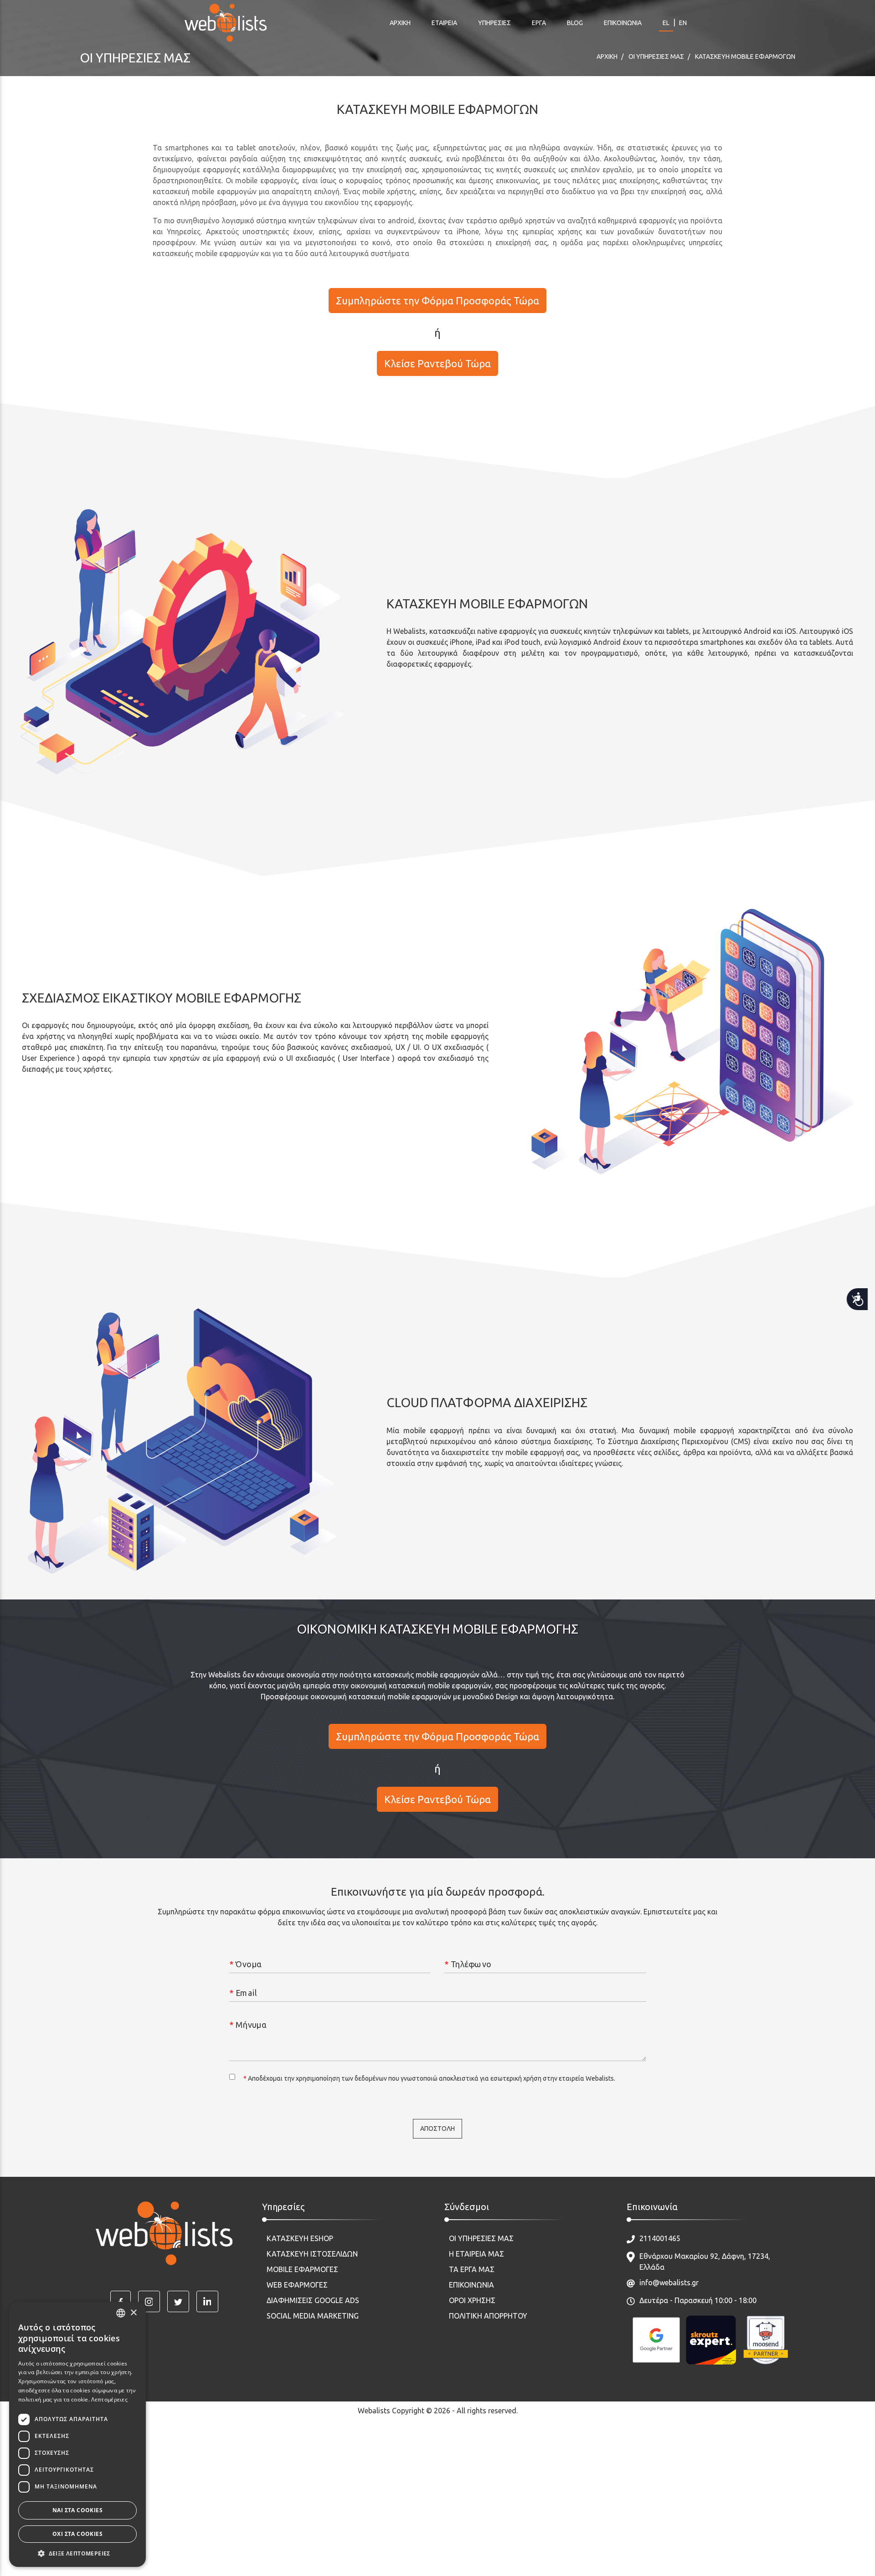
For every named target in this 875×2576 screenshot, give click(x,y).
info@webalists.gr (669, 2283)
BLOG (575, 23)
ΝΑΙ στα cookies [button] (77, 2510)
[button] (77, 2553)
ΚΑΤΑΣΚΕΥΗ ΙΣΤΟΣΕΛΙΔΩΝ (312, 2254)
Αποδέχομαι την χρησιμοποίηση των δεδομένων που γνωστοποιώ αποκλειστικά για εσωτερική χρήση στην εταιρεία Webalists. (429, 2078)
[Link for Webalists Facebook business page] (121, 2301)
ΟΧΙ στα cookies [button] (77, 2534)
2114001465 (660, 2238)
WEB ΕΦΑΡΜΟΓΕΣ (297, 2285)
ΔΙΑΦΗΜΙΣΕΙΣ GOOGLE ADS (313, 2300)
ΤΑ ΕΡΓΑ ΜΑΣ (472, 2269)
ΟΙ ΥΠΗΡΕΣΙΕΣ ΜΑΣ (481, 2238)
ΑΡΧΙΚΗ (400, 23)
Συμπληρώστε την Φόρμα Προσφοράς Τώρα (437, 301)
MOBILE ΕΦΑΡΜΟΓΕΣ (302, 2269)
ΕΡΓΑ (539, 23)
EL (666, 23)
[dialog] (77, 2434)
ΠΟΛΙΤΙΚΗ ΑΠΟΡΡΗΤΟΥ (488, 2316)
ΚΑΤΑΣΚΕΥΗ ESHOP (300, 2238)
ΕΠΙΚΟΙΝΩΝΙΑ (623, 23)
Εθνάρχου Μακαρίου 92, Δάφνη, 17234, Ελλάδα (705, 2262)
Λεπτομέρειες (109, 2399)
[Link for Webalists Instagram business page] (149, 2301)
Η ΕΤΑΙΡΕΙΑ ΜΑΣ (476, 2254)
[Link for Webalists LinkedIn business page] (207, 2301)
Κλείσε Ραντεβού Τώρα (437, 363)
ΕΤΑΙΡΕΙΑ (444, 23)
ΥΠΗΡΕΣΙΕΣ (494, 23)
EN (683, 23)
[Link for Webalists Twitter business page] (178, 2301)
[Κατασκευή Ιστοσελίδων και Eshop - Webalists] (164, 2233)
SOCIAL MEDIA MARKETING (313, 2316)
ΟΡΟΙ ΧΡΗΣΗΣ (472, 2300)
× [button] (133, 2313)
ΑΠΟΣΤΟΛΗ (437, 2129)
